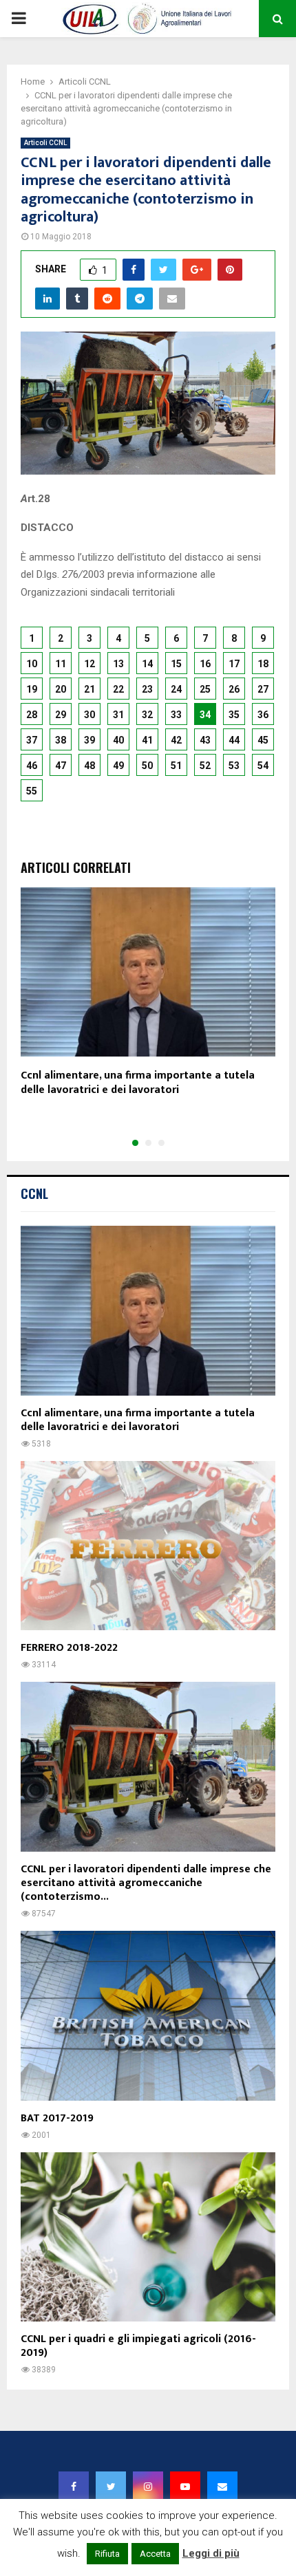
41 (147, 740)
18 (263, 664)
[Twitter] (111, 2487)
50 (147, 766)
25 (205, 689)
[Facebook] (74, 2487)
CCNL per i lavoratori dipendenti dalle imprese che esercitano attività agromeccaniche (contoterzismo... (146, 1883)
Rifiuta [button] (107, 2554)
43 (205, 740)
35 (234, 715)
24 (176, 689)
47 (61, 766)
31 (118, 715)
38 (61, 740)
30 (89, 715)
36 (263, 715)
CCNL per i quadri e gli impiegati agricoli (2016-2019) (138, 2346)
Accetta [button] (155, 2554)
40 (118, 740)
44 (234, 740)
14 (147, 664)
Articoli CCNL (45, 143)
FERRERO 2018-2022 (69, 1648)
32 (147, 715)
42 (176, 740)
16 (205, 664)
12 (89, 664)
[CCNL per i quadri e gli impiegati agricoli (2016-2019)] (148, 2237)
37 (32, 740)
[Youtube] (185, 2487)
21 (89, 689)
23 (147, 689)
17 (234, 664)
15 (176, 664)
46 (32, 766)
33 (176, 715)
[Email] (222, 2487)
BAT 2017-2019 (57, 2118)
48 (89, 766)
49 (118, 766)
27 (263, 689)
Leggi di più (211, 2553)
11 (61, 664)
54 (263, 766)
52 (205, 766)
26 (234, 689)
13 (118, 664)
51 (176, 766)
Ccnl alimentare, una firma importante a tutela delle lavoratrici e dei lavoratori (138, 1083)
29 (61, 715)
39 (89, 740)
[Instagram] (148, 2487)
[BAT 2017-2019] (148, 2016)
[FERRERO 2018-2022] (148, 1546)
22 (118, 689)
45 (263, 740)
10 (32, 664)
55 (32, 791)
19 (32, 689)
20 (61, 689)
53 (234, 766)
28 (32, 715)
